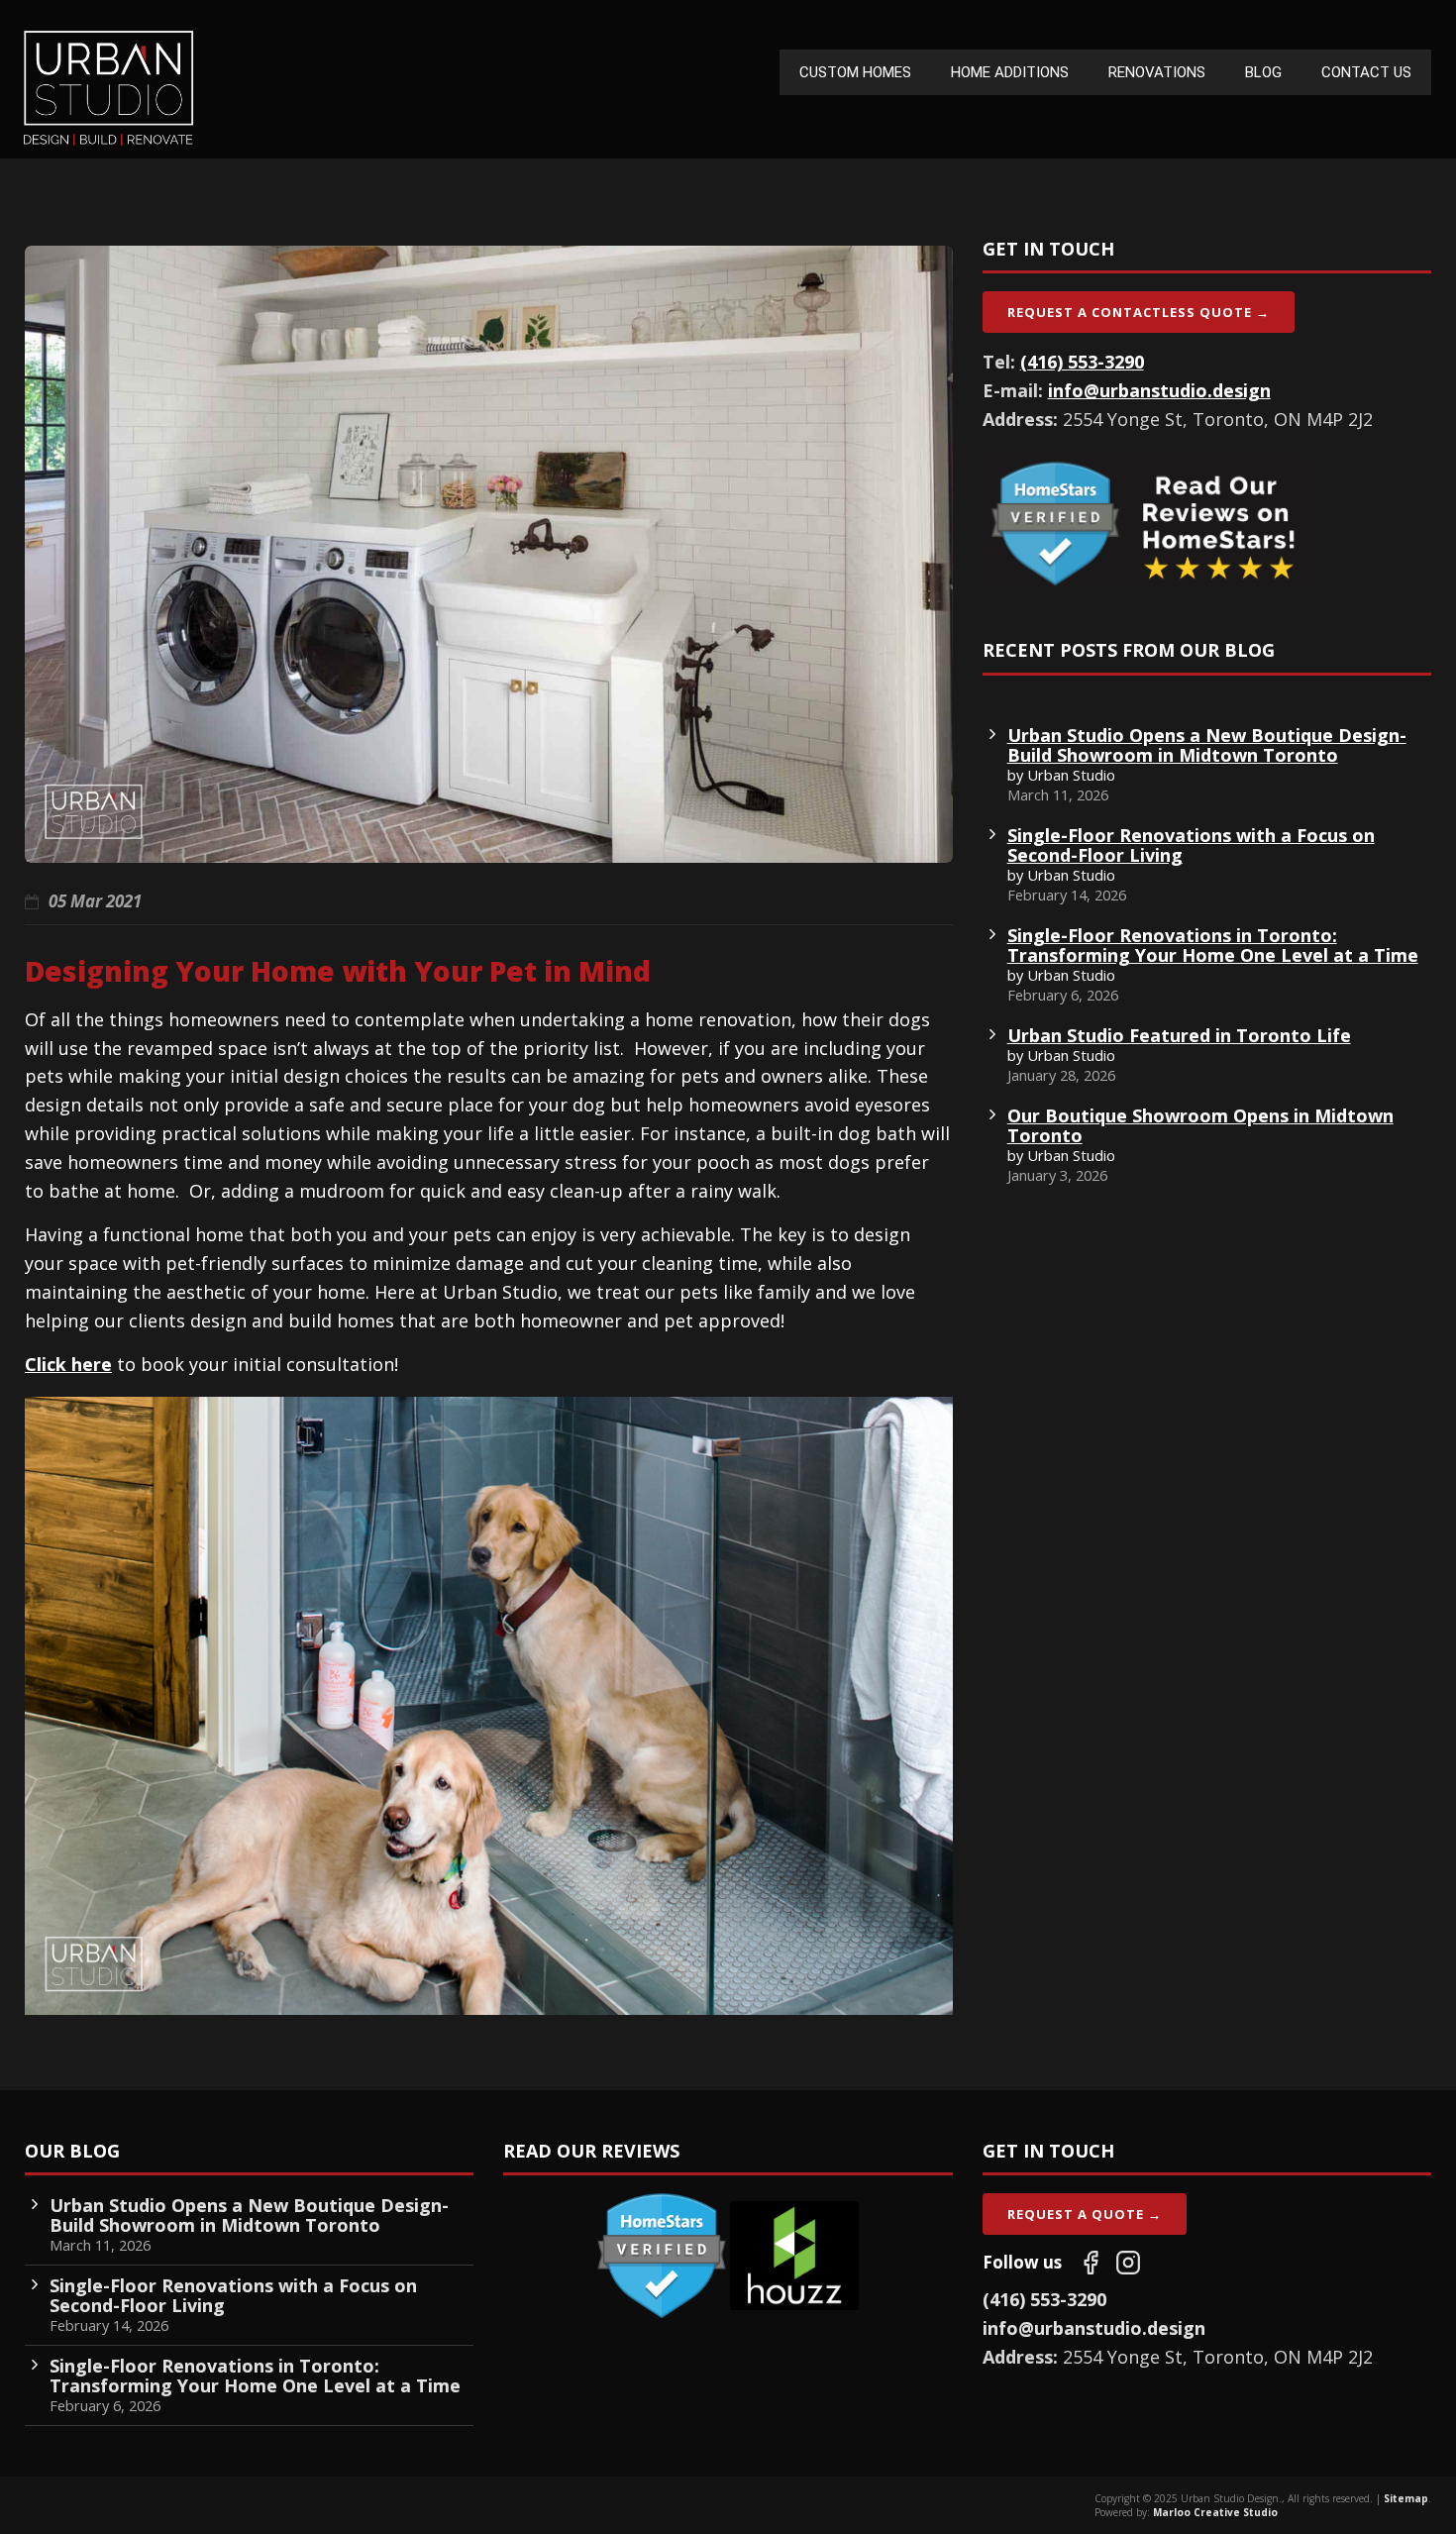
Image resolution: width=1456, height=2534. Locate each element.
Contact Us (1366, 72)
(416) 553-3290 (1082, 362)
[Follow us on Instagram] (1128, 2263)
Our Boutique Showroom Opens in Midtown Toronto (1200, 1125)
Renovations (1157, 72)
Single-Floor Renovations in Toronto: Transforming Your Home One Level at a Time (1213, 945)
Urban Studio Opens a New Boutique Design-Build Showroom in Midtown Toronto (1207, 745)
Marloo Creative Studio (1215, 2512)
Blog (1263, 72)
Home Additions (1010, 72)
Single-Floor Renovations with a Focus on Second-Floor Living (1191, 845)
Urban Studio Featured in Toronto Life (1179, 1035)
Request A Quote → (1085, 2214)
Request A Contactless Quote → (1139, 312)
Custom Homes (855, 72)
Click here (68, 1364)
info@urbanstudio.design (1159, 390)
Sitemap (1406, 2498)
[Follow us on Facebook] (1091, 2263)
